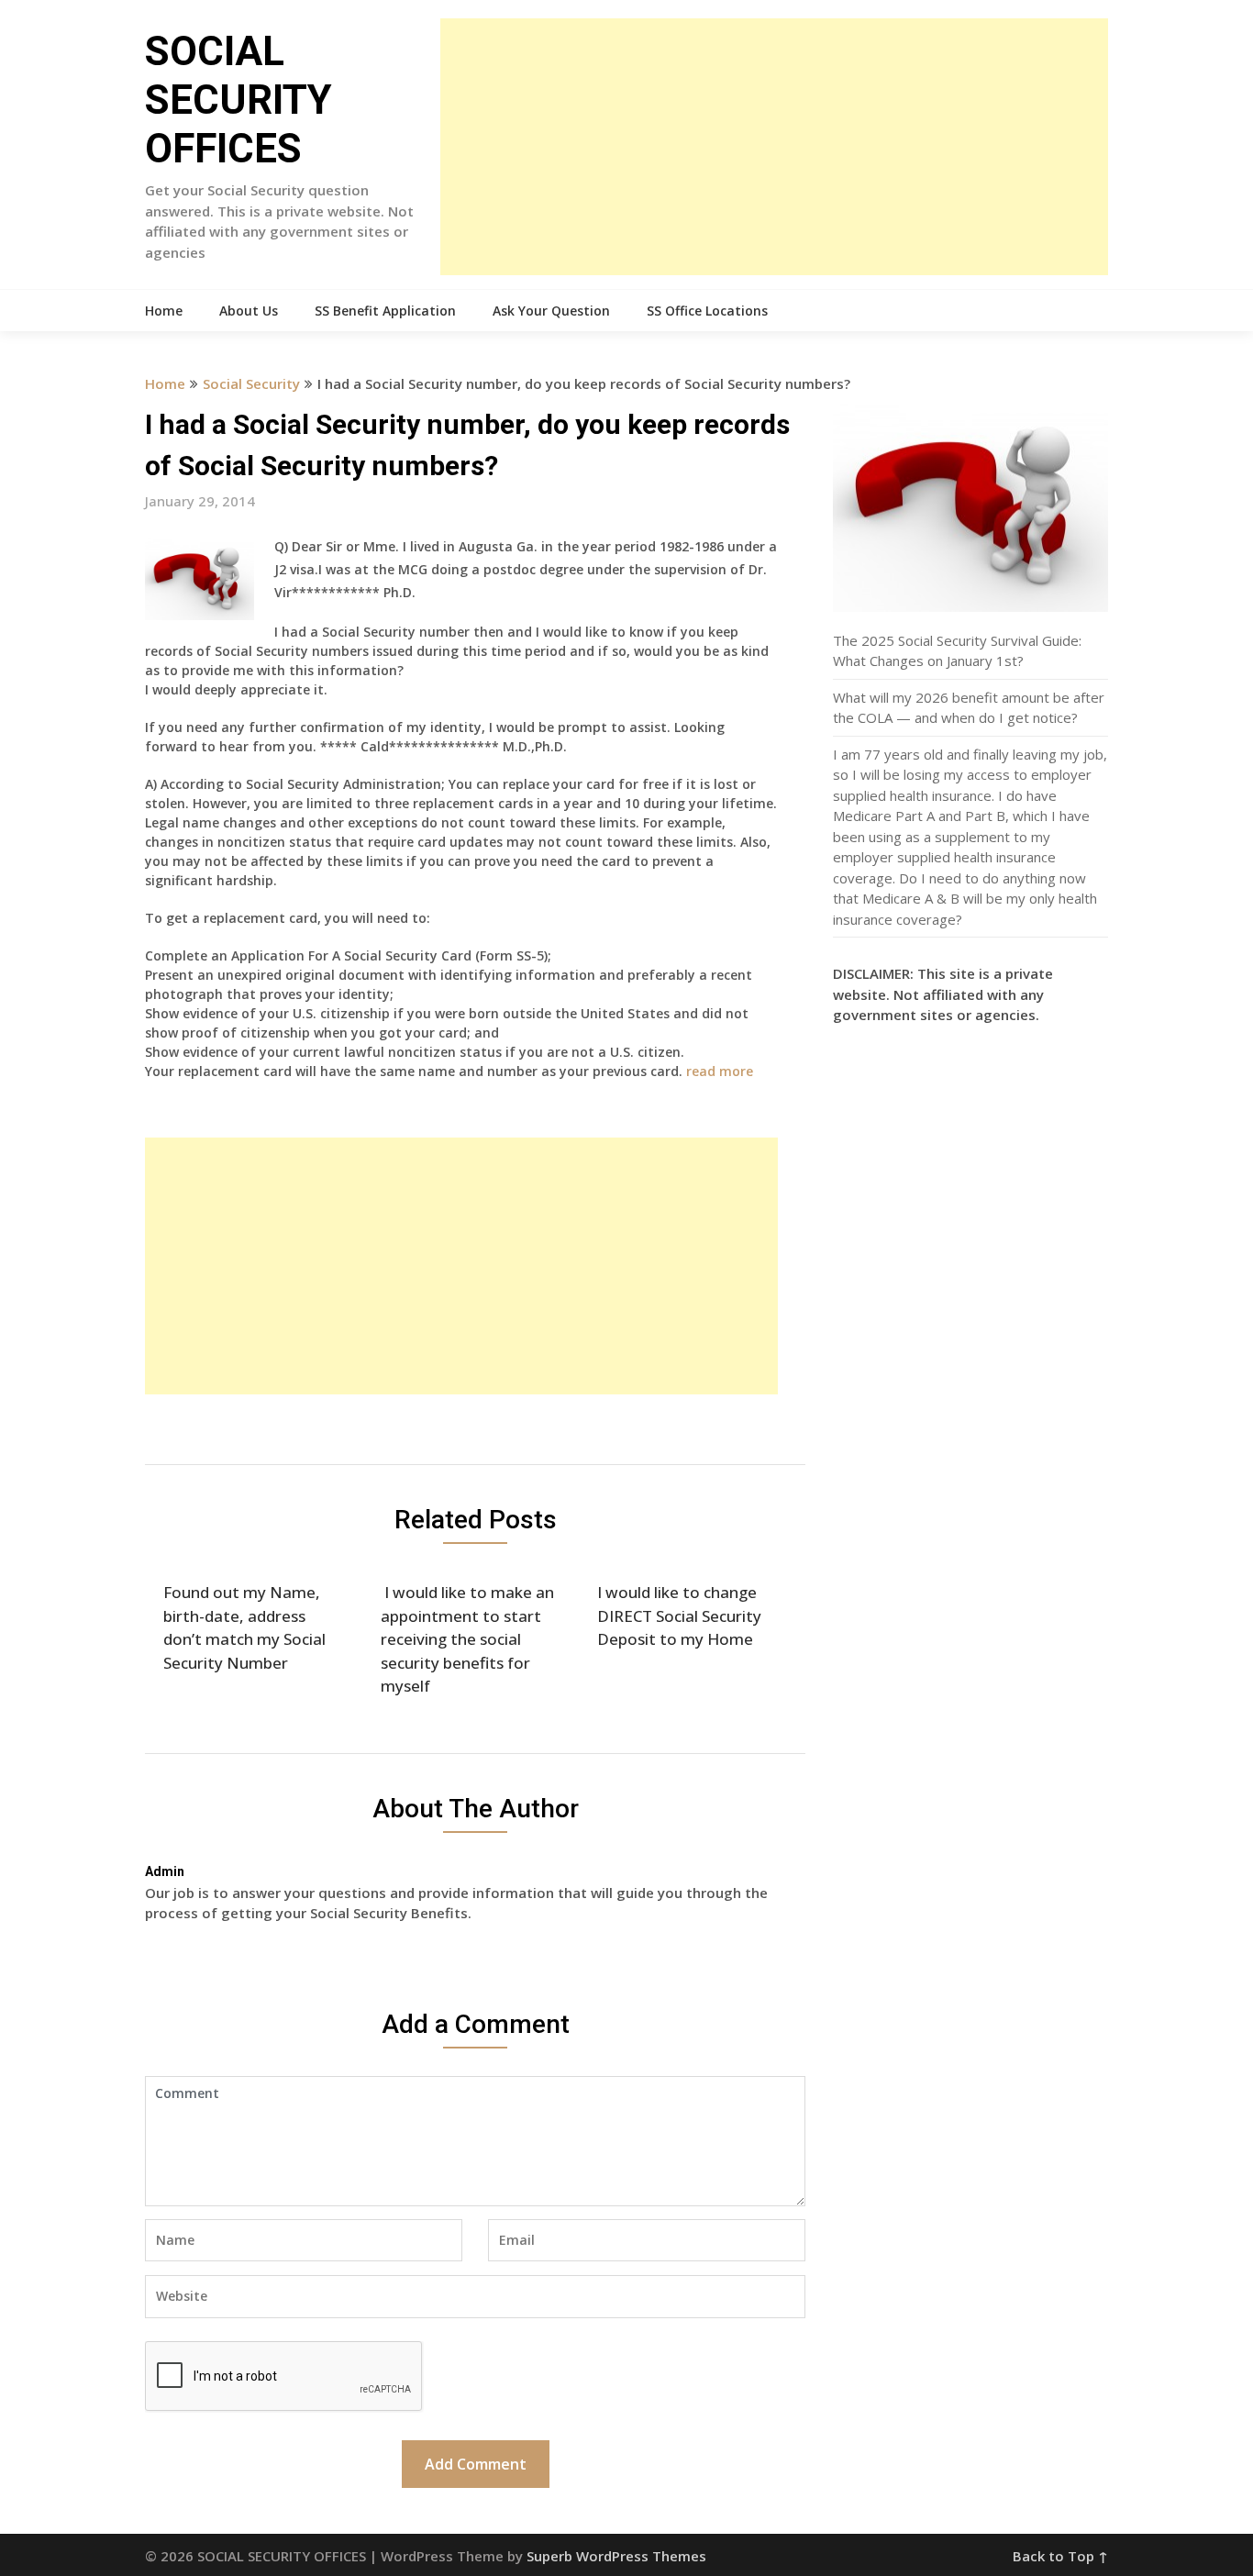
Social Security (251, 383)
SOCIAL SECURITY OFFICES (238, 100)
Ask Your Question (551, 311)
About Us (249, 311)
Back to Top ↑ (1060, 2556)
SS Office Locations (707, 311)
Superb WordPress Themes (616, 2556)
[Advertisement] (774, 147)
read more (720, 1071)
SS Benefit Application (385, 311)
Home (164, 311)
